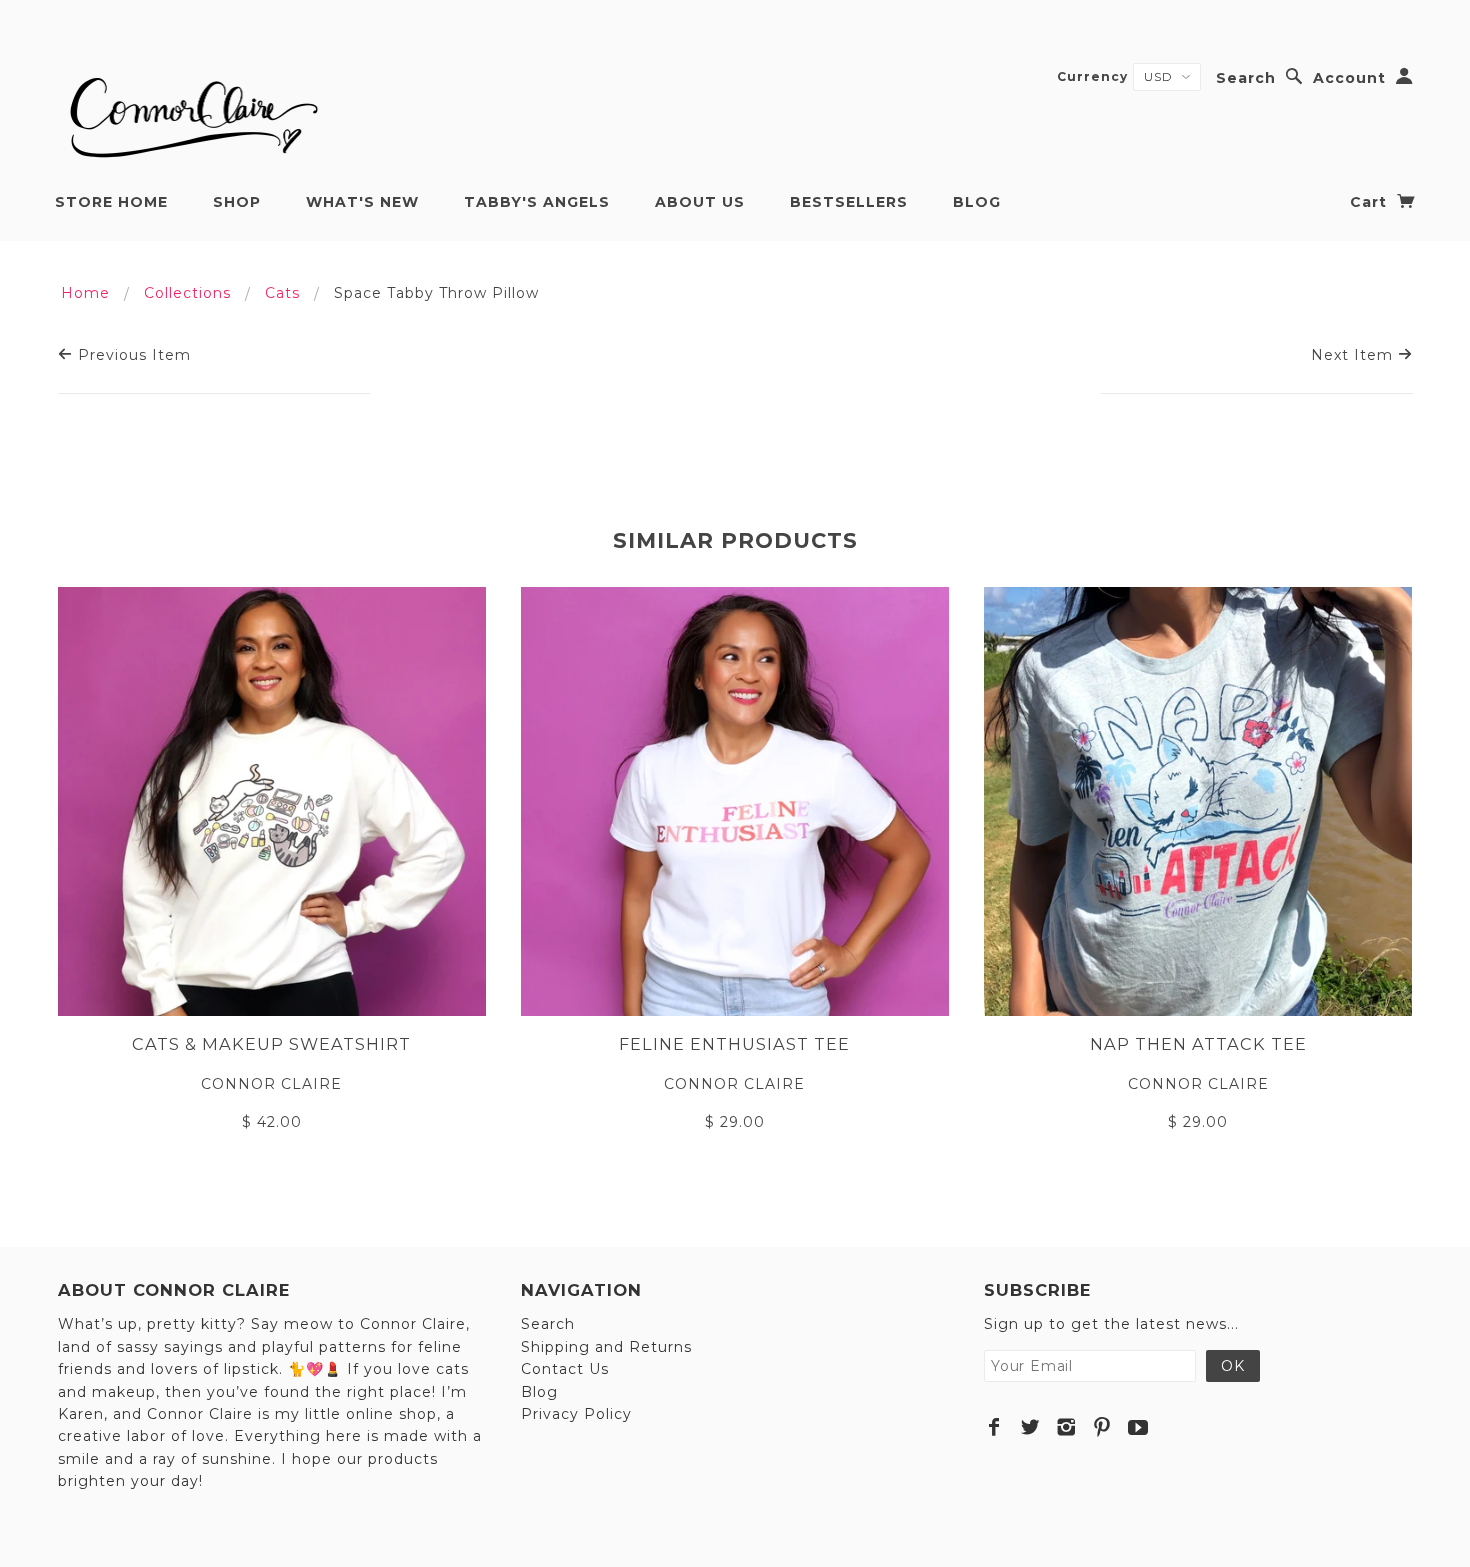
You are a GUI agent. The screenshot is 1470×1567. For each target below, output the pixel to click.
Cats (282, 293)
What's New (362, 202)
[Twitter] (1030, 1427)
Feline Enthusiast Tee (734, 1044)
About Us (700, 202)
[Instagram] (1066, 1427)
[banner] (191, 110)
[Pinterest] (1102, 1427)
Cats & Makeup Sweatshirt (271, 1044)
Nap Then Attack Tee (1198, 1044)
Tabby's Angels (537, 202)
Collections (187, 293)
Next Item (1354, 355)
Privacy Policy (576, 1414)
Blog (977, 202)
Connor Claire (271, 1084)
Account (1349, 78)
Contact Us (565, 1369)
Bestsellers (849, 202)
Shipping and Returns (606, 1347)
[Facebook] (994, 1427)
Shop (237, 202)
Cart (1371, 202)
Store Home (111, 202)
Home (85, 293)
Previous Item (132, 355)
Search (1246, 78)
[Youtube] (1138, 1427)
